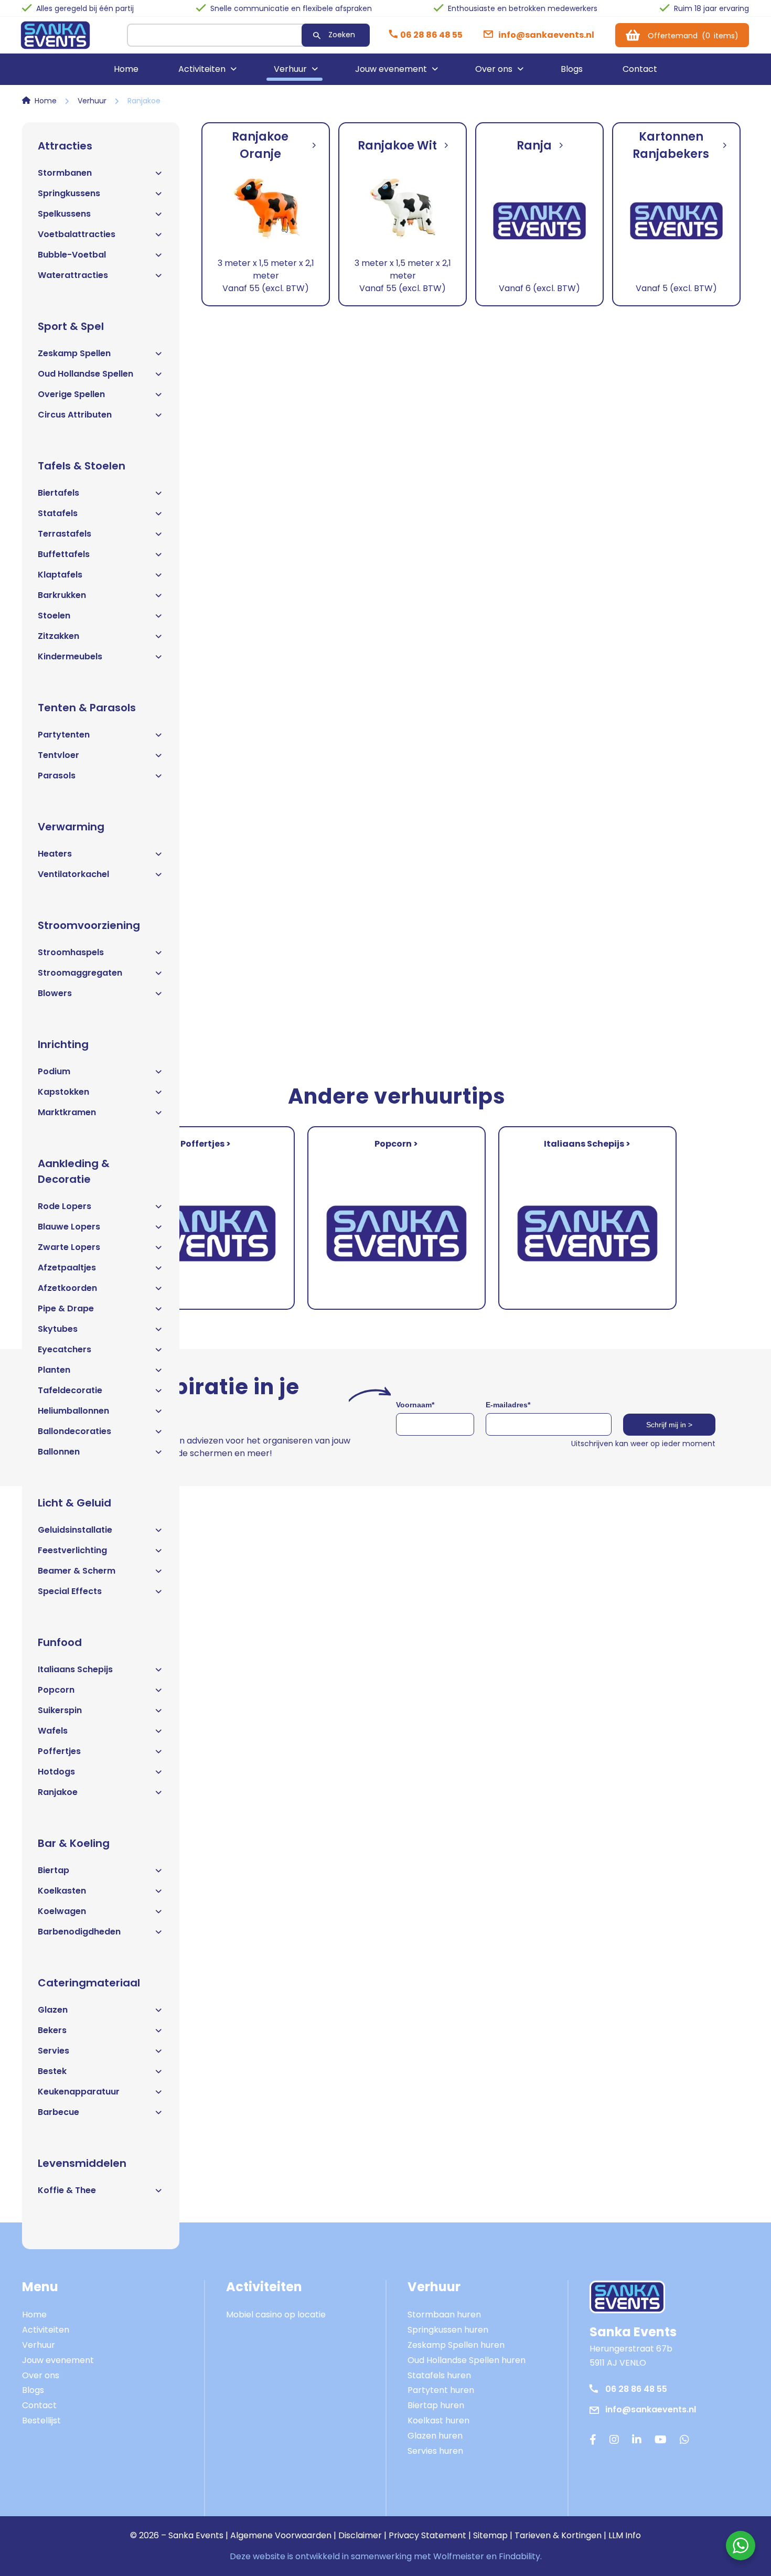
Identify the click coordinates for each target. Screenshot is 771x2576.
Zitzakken (58, 636)
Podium (54, 1071)
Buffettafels (64, 554)
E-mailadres (508, 1405)
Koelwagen (62, 1911)
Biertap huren (436, 2405)
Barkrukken (62, 595)
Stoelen (54, 616)
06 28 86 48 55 (636, 2389)
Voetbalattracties (77, 234)
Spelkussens (64, 214)
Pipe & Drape (66, 1308)
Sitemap (490, 2535)
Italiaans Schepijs (75, 1669)
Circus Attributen (75, 415)
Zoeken (342, 35)
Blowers (55, 993)
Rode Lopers (65, 1206)
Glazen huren (435, 2436)
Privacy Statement (427, 2535)
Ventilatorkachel (73, 874)
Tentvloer (58, 755)
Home (126, 69)
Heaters (55, 854)
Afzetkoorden (67, 1288)
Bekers (52, 2030)
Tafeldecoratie (70, 1390)
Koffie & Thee (67, 2190)
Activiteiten (202, 69)
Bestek (52, 2071)
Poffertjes (59, 1751)
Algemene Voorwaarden (281, 2535)
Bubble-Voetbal (72, 255)
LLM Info (625, 2535)
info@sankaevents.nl (651, 2409)
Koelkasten (62, 1891)
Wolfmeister (459, 2556)
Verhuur (290, 69)
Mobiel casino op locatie (276, 2315)
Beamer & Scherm (77, 1571)
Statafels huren (439, 2375)
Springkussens (69, 193)
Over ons (494, 69)
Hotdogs (56, 1772)
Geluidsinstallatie (75, 1530)
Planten (54, 1370)
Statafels (58, 513)
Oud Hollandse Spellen (85, 374)
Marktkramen (67, 1112)
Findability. (520, 2556)
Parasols (57, 776)
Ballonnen (59, 1452)
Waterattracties (73, 275)
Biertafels (58, 493)
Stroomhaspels (71, 952)
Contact (640, 69)
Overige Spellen (71, 394)
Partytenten (64, 735)
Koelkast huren (438, 2420)
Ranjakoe (58, 1792)
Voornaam (415, 1405)
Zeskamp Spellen (74, 353)
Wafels (53, 1731)
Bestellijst (41, 2420)
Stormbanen (65, 173)
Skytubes (58, 1329)
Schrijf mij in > (669, 1425)
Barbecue (58, 2112)
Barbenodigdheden (79, 1932)
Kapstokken (63, 1092)
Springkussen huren (448, 2330)
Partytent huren (441, 2390)
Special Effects (70, 1591)
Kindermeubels (70, 656)
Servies (53, 2051)
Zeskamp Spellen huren (456, 2345)
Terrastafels (65, 534)
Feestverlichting (72, 1550)
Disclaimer (360, 2535)
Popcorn (56, 1690)
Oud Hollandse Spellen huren (467, 2360)
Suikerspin (60, 1710)
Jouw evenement (391, 69)
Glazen (53, 2010)
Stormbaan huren (444, 2315)
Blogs (572, 69)
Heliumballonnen (73, 1411)
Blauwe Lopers (69, 1227)
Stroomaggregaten (80, 973)
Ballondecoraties (74, 1431)
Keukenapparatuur (79, 2092)
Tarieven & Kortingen (558, 2535)
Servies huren (435, 2451)
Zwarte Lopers (69, 1247)
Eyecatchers (65, 1349)
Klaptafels (60, 575)
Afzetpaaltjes (67, 1268)
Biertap (53, 1870)
